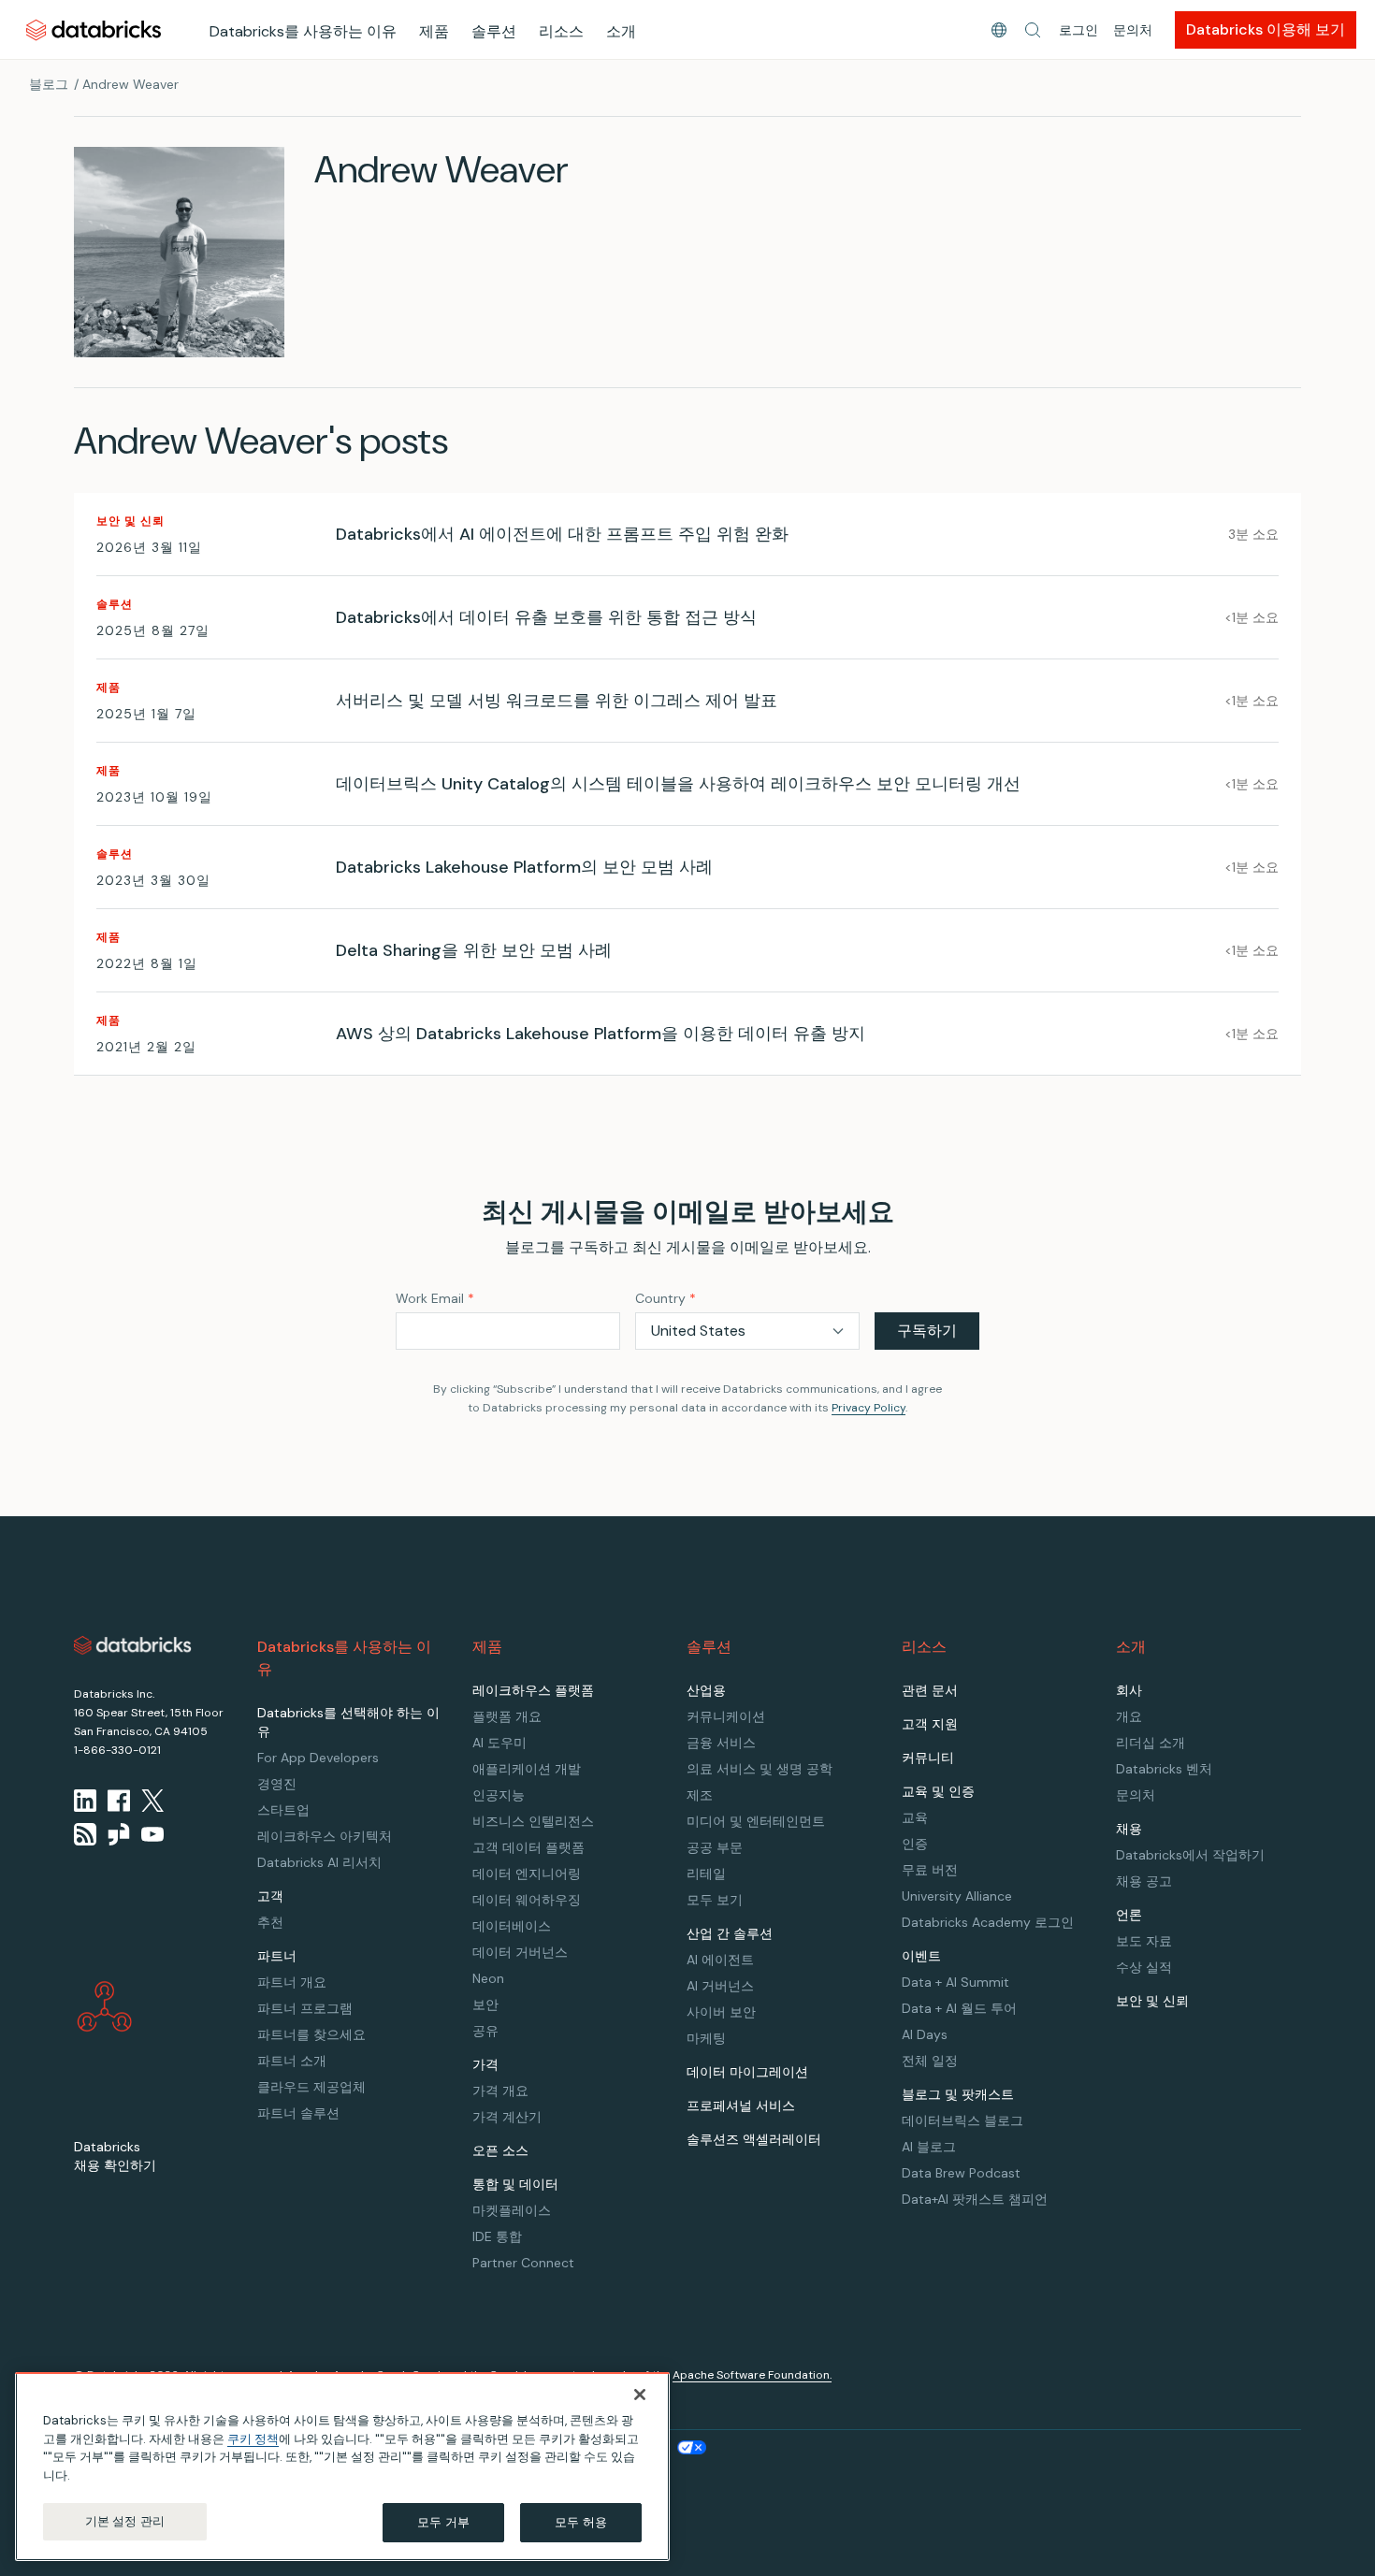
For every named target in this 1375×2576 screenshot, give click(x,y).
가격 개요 (500, 2091)
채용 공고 (1144, 1881)
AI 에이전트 (720, 1960)
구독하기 (927, 1331)
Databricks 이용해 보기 (1266, 29)
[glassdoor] (119, 1834)
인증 (915, 1844)
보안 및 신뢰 (1152, 2001)
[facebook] (119, 1801)
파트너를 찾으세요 (311, 2034)
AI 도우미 (499, 1743)
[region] (342, 2467)
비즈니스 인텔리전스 (533, 1821)
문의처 (1133, 30)
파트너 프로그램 (305, 2008)
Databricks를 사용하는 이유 (303, 31)
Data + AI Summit (955, 1982)
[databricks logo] (133, 1645)
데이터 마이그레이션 (747, 2072)
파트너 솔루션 (298, 2113)
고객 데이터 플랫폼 (528, 1847)
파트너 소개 (292, 2061)
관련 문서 (930, 1690)
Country (666, 1298)
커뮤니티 (928, 1758)
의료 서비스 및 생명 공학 (760, 1769)
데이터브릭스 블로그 (962, 2120)
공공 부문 (715, 1847)
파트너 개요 (292, 1982)
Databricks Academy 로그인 (988, 1922)
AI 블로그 (929, 2147)
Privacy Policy (868, 1408)
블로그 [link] (49, 84)
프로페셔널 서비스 (741, 2106)
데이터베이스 (512, 1926)
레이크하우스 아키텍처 (325, 1836)
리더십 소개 (1151, 1743)
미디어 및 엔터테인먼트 (756, 1821)
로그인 (1078, 30)
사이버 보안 (721, 2012)
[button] (1033, 30)
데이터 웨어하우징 (527, 1900)
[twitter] (152, 1801)
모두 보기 (715, 1900)
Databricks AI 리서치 (319, 1862)
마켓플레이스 (512, 2210)
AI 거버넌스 (720, 1986)
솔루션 (494, 31)
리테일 (706, 1874)
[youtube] (152, 1834)
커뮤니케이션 (726, 1716)
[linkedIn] (85, 1801)
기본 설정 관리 (125, 2521)
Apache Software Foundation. (752, 2375)
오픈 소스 (500, 2150)
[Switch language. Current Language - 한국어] (999, 30)
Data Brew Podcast (961, 2173)
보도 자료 (1144, 1941)
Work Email (435, 1298)
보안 (485, 2004)
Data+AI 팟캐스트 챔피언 (975, 2199)
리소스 (561, 31)
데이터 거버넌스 (520, 1952)
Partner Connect (523, 2263)
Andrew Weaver (130, 84)
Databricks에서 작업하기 (1190, 1855)
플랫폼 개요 (507, 1716)
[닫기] (640, 2395)
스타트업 (283, 1810)
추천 (270, 1922)
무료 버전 (930, 1870)
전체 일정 (930, 2061)
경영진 (277, 1784)
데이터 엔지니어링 (527, 1874)
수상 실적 (1144, 1967)
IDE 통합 (497, 2236)
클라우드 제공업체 (311, 2087)
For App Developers (318, 1758)
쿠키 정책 (253, 2439)
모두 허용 (581, 2522)
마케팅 (706, 2038)
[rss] (85, 1834)
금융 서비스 (721, 1743)
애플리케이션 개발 (527, 1769)
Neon (488, 1978)
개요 (1129, 1716)
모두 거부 (443, 2522)
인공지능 (499, 1795)
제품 (434, 31)
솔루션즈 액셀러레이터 (754, 2139)
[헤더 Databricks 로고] (94, 29)
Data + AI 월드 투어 (959, 2008)
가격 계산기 (507, 2117)
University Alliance (957, 1896)
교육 (915, 1817)
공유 (485, 2031)
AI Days (925, 2034)
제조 (700, 1795)
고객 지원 (930, 1724)
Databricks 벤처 (1164, 1769)
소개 (621, 31)
